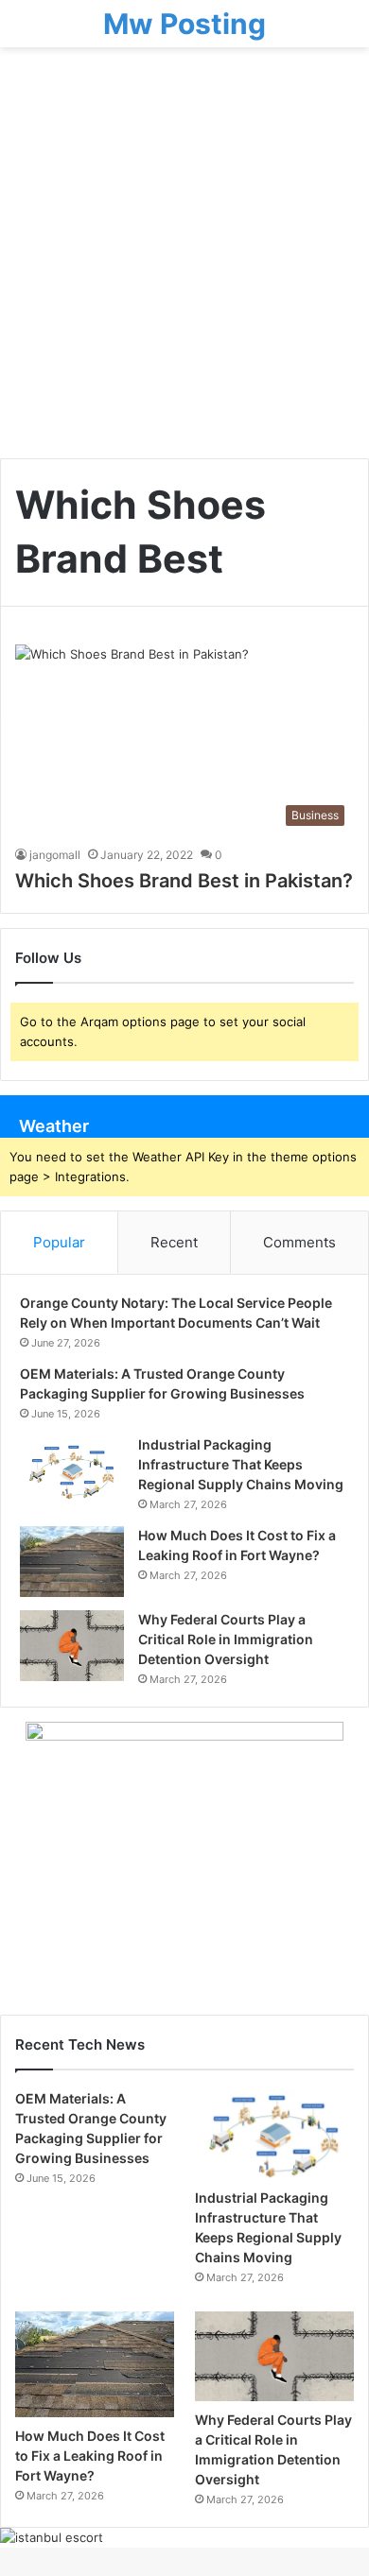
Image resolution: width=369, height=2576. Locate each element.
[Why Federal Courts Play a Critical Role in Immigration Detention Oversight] (72, 1646)
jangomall (55, 855)
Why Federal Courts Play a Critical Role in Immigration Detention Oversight (226, 1639)
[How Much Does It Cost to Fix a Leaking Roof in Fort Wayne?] (72, 1562)
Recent (174, 1242)
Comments (299, 1242)
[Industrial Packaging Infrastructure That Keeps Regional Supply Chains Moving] (72, 1471)
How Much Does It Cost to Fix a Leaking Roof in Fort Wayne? (90, 2456)
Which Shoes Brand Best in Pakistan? (184, 881)
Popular (59, 1242)
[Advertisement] (184, 260)
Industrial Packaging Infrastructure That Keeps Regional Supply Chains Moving (241, 1464)
